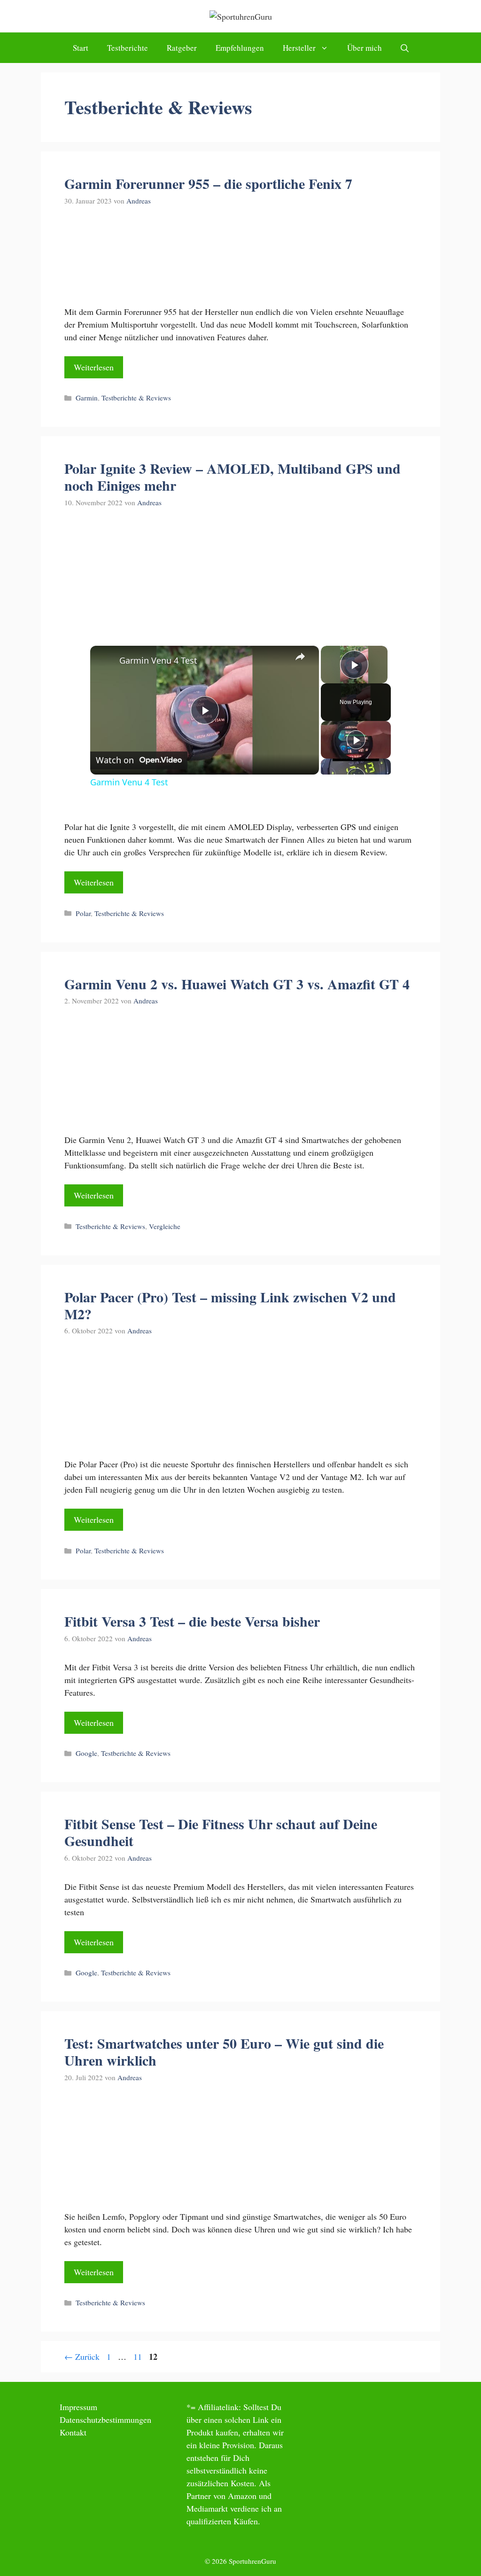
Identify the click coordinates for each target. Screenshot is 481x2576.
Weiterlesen (94, 367)
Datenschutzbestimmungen (105, 2419)
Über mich (365, 48)
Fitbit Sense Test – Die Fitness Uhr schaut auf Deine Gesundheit (221, 1832)
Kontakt (73, 2432)
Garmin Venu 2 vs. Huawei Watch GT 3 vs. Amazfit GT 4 (237, 984)
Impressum (78, 2407)
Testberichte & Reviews (136, 398)
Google (86, 1753)
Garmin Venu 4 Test (158, 660)
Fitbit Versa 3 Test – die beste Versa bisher (192, 1621)
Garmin (87, 398)
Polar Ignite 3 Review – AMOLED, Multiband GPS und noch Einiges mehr (233, 477)
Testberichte (128, 48)
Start (81, 48)
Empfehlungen (240, 48)
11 (139, 2357)
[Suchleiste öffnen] (405, 48)
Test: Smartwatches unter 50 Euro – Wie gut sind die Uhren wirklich (224, 2051)
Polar (83, 913)
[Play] (356, 740)
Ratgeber (182, 48)
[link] (105, 661)
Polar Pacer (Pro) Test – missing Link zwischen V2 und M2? (230, 1305)
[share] (300, 657)
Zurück (82, 2357)
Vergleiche (165, 1226)
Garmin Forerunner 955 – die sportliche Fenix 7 (208, 183)
